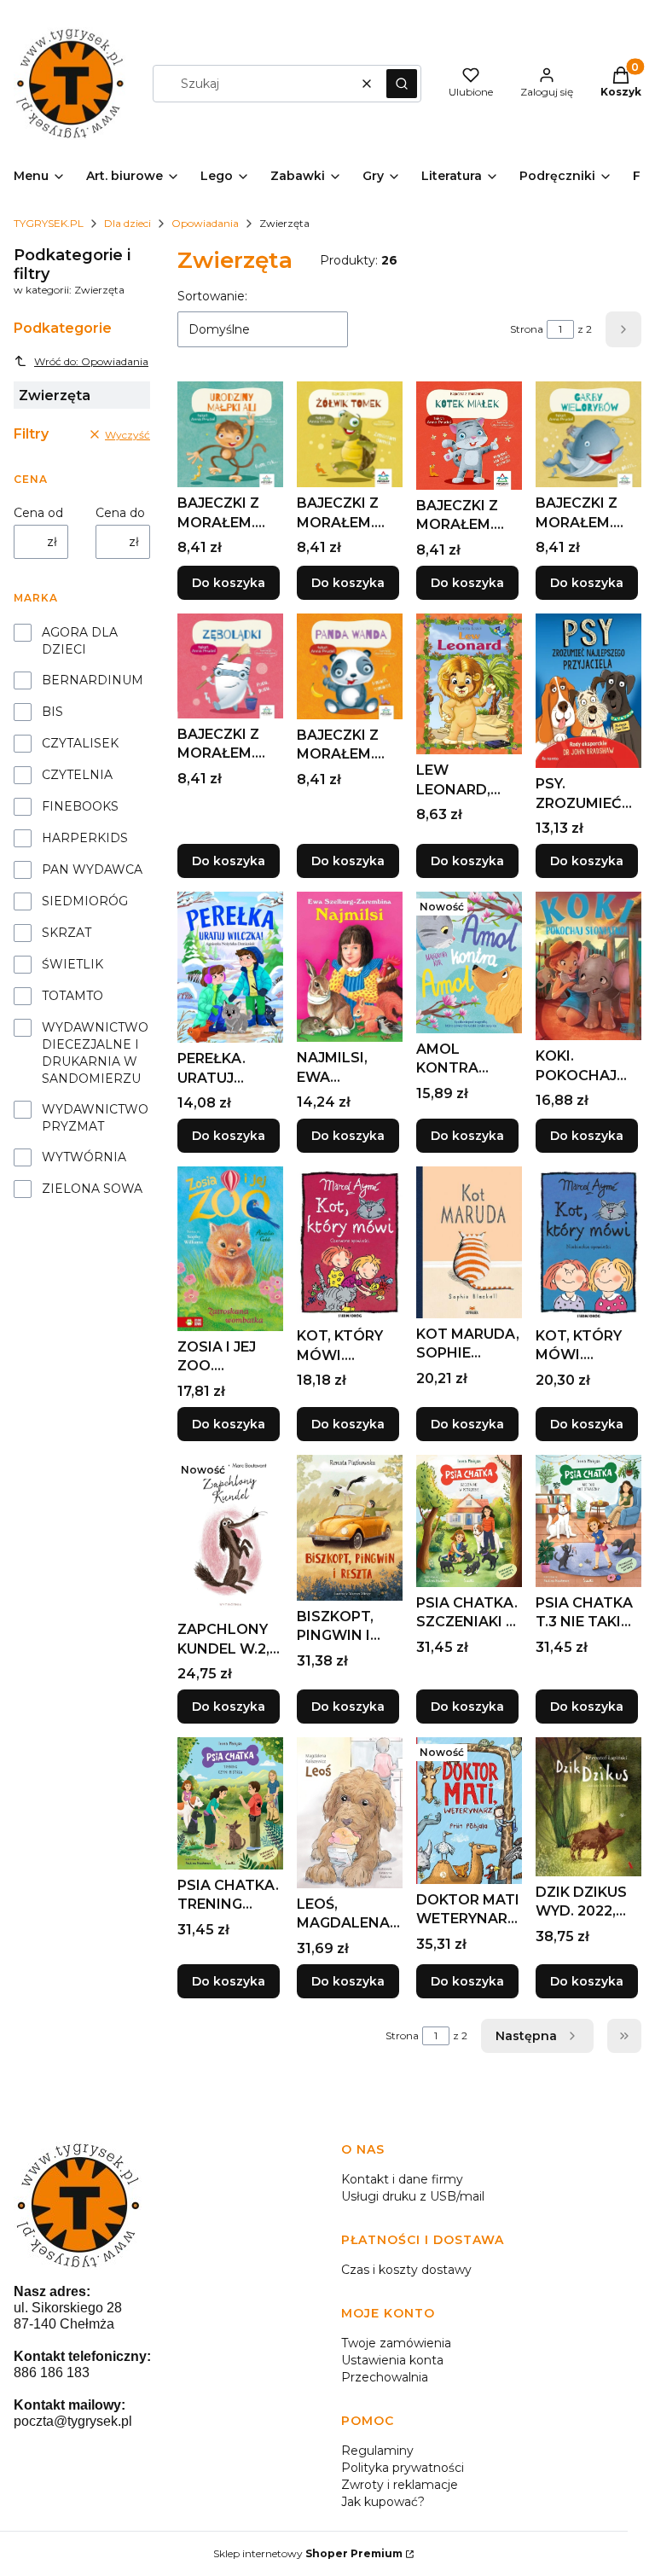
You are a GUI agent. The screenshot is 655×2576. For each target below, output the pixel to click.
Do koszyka (229, 583)
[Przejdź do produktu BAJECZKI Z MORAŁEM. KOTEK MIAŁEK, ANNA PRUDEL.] (469, 435)
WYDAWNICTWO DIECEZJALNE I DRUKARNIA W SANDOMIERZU (95, 1053)
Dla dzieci (128, 223)
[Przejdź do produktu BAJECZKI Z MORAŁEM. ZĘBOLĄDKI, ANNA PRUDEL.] (230, 666)
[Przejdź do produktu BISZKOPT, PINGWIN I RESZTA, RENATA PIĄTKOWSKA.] (350, 1528)
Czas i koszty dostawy (406, 2270)
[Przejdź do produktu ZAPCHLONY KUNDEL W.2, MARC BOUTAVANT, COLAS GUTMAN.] (230, 1534)
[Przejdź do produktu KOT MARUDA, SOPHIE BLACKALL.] (469, 1242)
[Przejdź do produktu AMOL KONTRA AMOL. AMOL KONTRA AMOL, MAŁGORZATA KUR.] (469, 962)
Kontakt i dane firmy (402, 2179)
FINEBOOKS (80, 806)
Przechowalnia (385, 2377)
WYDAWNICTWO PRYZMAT (95, 1118)
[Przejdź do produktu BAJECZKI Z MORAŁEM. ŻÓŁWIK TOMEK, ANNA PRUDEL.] (350, 434)
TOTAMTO (72, 996)
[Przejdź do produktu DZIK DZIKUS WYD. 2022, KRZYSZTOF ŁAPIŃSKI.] (588, 1807)
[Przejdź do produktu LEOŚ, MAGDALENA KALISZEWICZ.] (350, 1813)
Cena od (38, 513)
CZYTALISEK (80, 743)
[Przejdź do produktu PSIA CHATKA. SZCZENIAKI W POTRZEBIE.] (469, 1521)
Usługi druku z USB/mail (413, 2196)
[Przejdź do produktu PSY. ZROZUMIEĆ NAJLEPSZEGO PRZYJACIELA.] (588, 691)
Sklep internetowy (308, 2553)
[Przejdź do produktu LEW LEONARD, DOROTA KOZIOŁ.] (469, 684)
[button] (402, 84)
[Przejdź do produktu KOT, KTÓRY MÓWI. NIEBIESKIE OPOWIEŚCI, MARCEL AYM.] (588, 1243)
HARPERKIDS (85, 838)
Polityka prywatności (403, 2468)
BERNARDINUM (93, 680)
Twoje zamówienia (396, 2343)
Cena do (120, 513)
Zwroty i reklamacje (400, 2485)
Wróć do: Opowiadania (91, 361)
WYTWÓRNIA (84, 1157)
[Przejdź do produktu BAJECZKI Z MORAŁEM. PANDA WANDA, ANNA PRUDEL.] (350, 666)
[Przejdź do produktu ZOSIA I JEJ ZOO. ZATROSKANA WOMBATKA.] (230, 1249)
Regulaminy (377, 2451)
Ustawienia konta (392, 2360)
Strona (527, 329)
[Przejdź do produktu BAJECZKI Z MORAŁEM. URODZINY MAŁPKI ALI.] (230, 434)
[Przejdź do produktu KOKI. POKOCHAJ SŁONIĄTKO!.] (588, 966)
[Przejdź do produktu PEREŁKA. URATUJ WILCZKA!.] (230, 967)
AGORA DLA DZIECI (80, 641)
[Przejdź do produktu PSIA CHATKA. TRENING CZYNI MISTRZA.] (230, 1803)
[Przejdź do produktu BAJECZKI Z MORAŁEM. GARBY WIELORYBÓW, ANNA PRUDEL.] (588, 434)
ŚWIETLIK (72, 964)
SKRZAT (67, 933)
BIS (52, 712)
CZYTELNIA (77, 775)
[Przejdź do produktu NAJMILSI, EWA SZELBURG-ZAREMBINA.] (350, 967)
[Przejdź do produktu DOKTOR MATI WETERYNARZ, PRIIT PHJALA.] (469, 1811)
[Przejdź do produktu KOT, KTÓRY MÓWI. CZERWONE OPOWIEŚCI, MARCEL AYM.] (350, 1243)
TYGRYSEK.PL (49, 223)
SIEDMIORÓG (85, 901)
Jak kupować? (383, 2502)
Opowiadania (205, 223)
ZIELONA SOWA (92, 1189)
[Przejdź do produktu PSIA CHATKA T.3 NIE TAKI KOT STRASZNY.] (588, 1521)
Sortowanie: (212, 296)
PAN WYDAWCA (92, 869)
